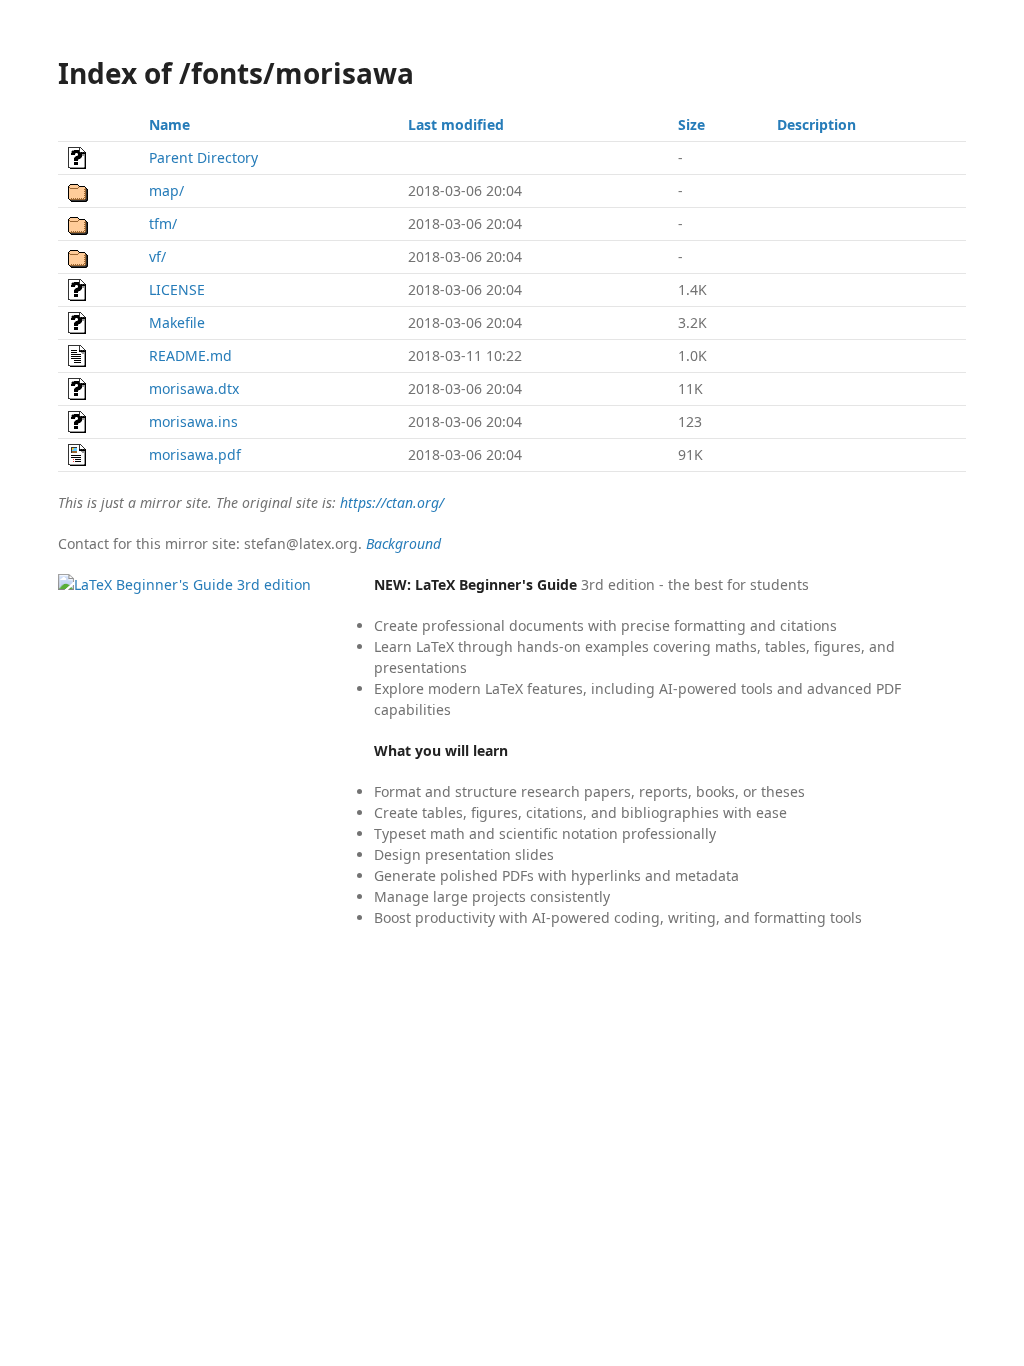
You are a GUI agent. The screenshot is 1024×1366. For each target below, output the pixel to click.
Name (169, 124)
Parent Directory (203, 157)
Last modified (456, 124)
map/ (166, 190)
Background (403, 543)
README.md (190, 355)
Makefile (177, 322)
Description (816, 124)
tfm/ (163, 223)
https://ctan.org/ (392, 502)
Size (691, 124)
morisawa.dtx (194, 388)
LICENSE (177, 289)
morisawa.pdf (195, 454)
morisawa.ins (193, 421)
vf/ (157, 256)
